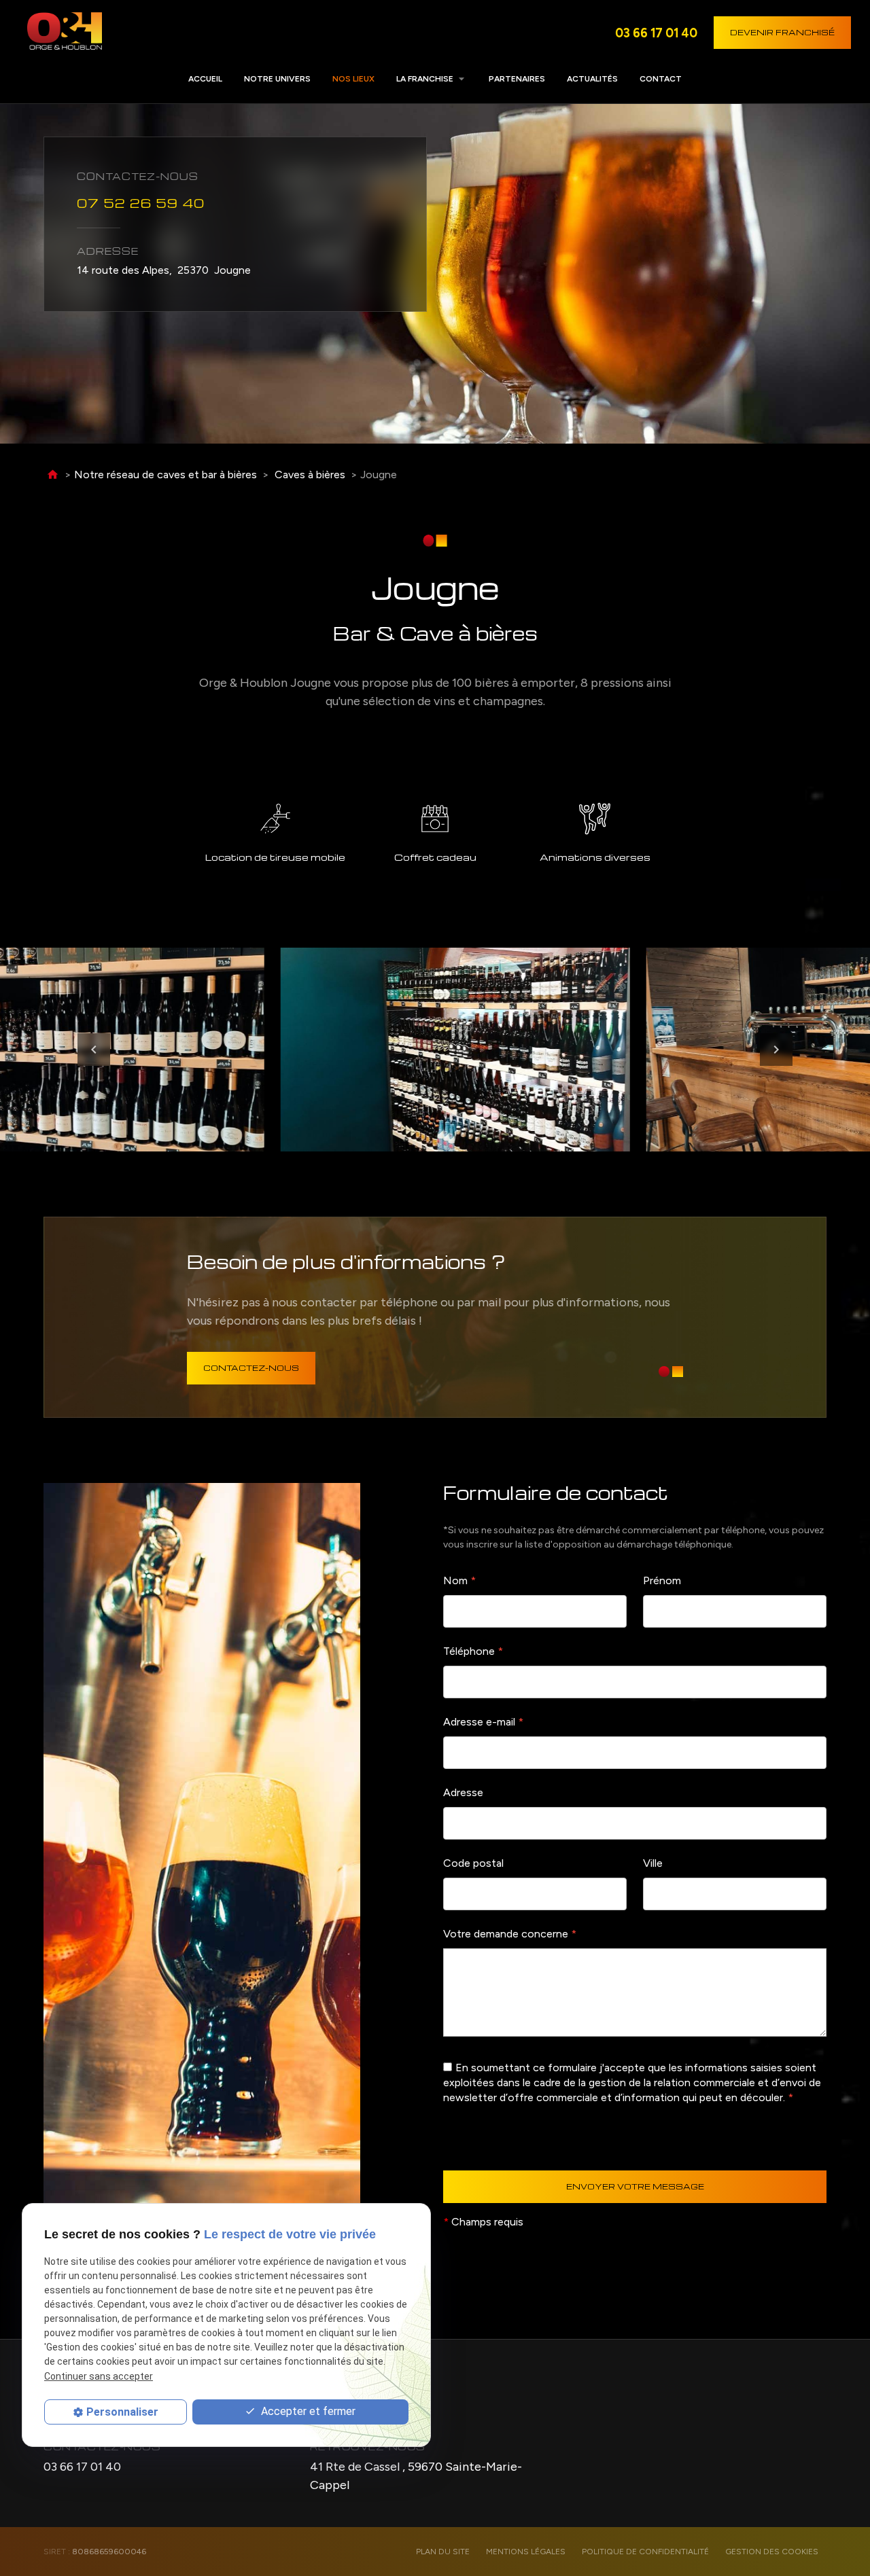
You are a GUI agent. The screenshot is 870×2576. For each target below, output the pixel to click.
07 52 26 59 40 (141, 202)
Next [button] (776, 1050)
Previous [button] (94, 1050)
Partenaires (517, 79)
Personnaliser (122, 2412)
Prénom (662, 1580)
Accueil (205, 79)
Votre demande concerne (510, 1934)
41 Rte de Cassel (416, 2476)
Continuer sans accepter (99, 2376)
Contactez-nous (251, 1368)
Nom (459, 1580)
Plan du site (443, 2552)
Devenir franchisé (782, 32)
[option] (618, 1050)
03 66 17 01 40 (656, 33)
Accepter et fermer (307, 2412)
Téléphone (473, 1651)
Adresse (463, 1792)
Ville (653, 1863)
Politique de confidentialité (645, 2552)
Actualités (592, 79)
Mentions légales (526, 2552)
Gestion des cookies (772, 2552)
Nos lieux (353, 79)
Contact (661, 79)
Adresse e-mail (483, 1722)
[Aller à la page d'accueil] (65, 33)
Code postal (473, 1863)
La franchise (425, 79)
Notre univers (277, 79)
